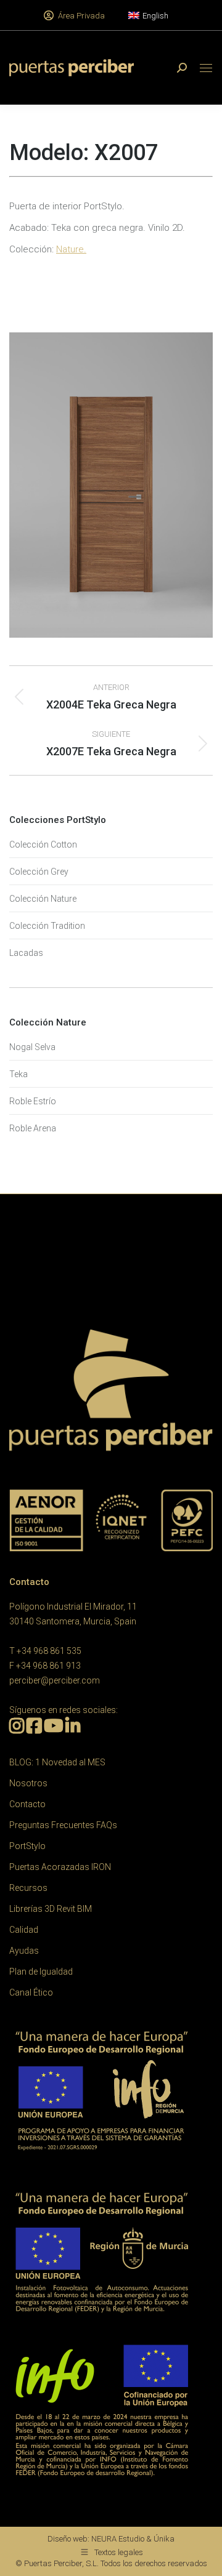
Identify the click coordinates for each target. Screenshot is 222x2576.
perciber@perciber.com (55, 1680)
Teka (18, 1074)
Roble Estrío (33, 1101)
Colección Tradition (47, 926)
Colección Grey (39, 872)
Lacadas (26, 953)
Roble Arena (33, 1128)
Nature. (71, 249)
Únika (164, 2539)
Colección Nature (43, 899)
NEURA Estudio (118, 2539)
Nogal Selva (32, 1047)
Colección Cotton (43, 845)
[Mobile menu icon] (206, 68)
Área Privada (81, 16)
